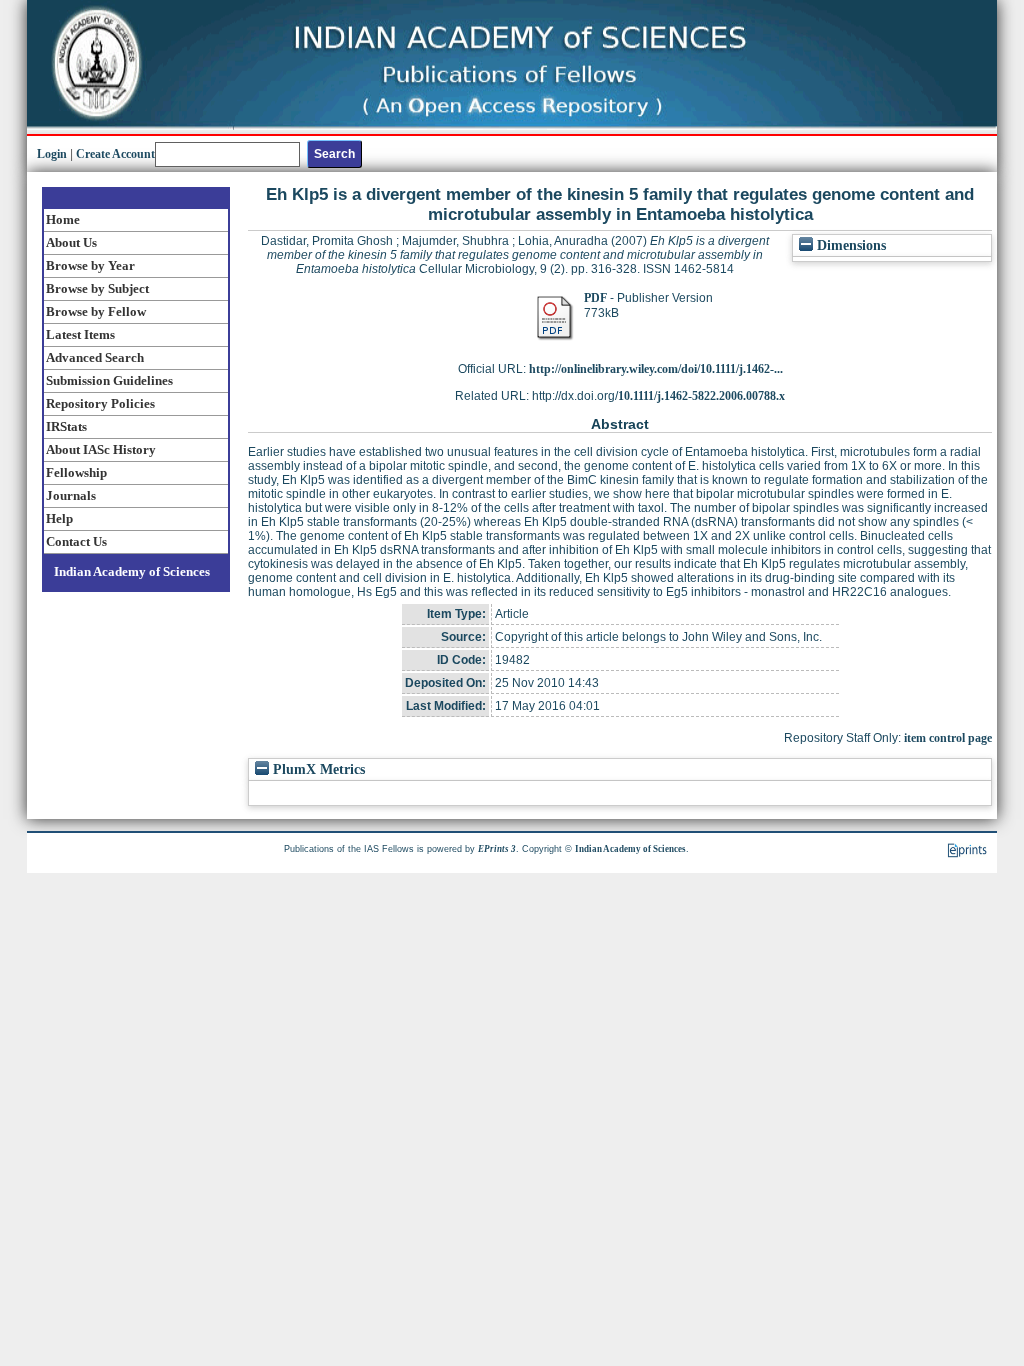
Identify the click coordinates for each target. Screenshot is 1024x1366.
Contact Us (76, 541)
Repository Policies (100, 403)
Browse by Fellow (96, 311)
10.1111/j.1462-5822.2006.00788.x (701, 396)
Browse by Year (90, 265)
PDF (595, 298)
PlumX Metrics (317, 769)
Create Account (115, 154)
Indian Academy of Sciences (132, 571)
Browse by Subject (97, 288)
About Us (71, 242)
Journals (71, 495)
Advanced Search (95, 357)
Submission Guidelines (109, 380)
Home (63, 219)
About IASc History (101, 449)
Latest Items (80, 334)
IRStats (66, 426)
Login (52, 154)
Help (59, 518)
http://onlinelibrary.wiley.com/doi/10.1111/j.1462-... (656, 369)
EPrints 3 (497, 849)
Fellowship (76, 472)
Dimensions (849, 245)
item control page (948, 738)
